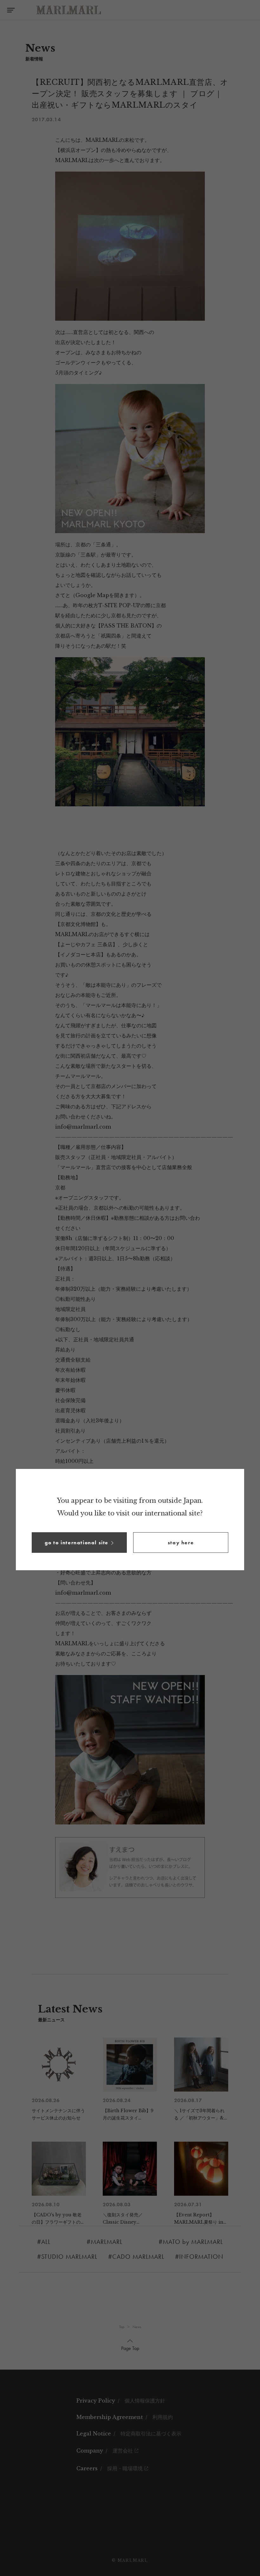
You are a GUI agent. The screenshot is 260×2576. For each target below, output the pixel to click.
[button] (79, 1543)
